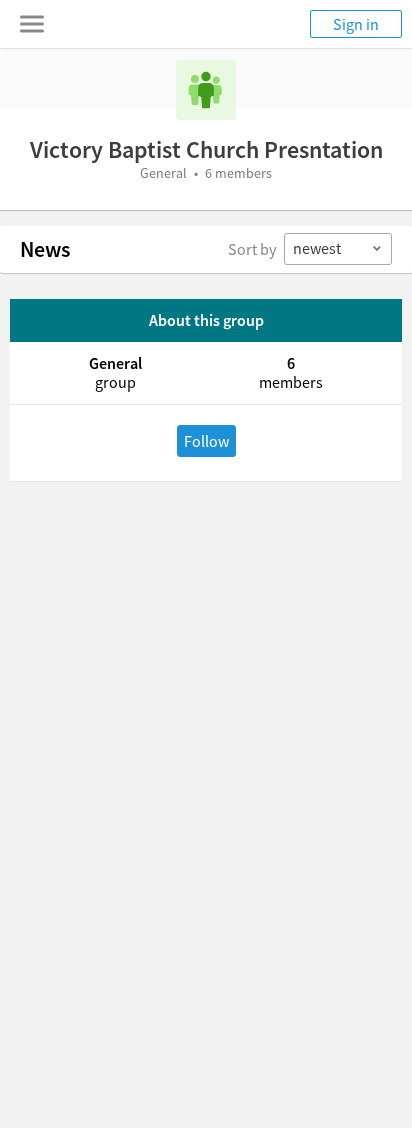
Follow (206, 441)
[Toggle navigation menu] (32, 24)
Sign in (356, 24)
